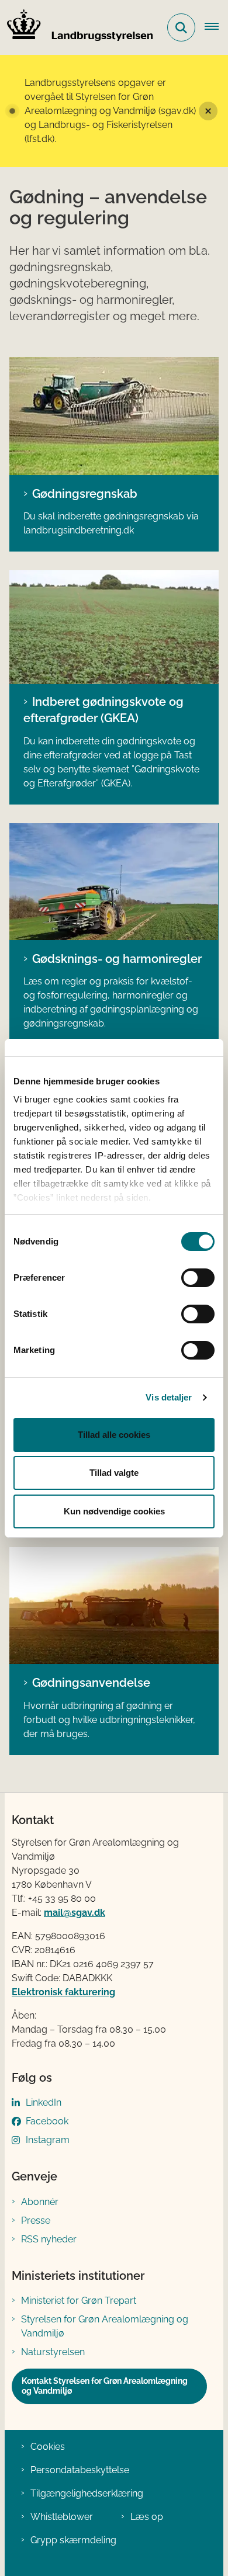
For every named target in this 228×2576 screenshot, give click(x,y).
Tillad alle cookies (114, 1435)
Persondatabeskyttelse (80, 2470)
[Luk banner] (208, 111)
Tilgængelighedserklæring (87, 2493)
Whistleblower (62, 2517)
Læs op (147, 2517)
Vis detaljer (169, 1397)
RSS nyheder (49, 2239)
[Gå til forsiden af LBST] (77, 27)
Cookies (48, 2447)
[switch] (198, 1278)
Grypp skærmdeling (73, 2540)
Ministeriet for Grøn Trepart (79, 2301)
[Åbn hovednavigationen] (216, 27)
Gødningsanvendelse (91, 1683)
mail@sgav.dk (75, 1913)
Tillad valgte (114, 1473)
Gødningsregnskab (85, 494)
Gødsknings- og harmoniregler (117, 959)
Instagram (48, 2140)
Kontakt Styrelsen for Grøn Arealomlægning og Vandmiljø (105, 2386)
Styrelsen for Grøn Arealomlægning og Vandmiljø (105, 2326)
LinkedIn (44, 2102)
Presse (36, 2220)
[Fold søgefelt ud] (181, 27)
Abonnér (40, 2202)
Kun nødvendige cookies (114, 1511)
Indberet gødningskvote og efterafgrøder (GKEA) (103, 710)
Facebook (47, 2121)
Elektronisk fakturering (63, 1992)
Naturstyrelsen (53, 2352)
